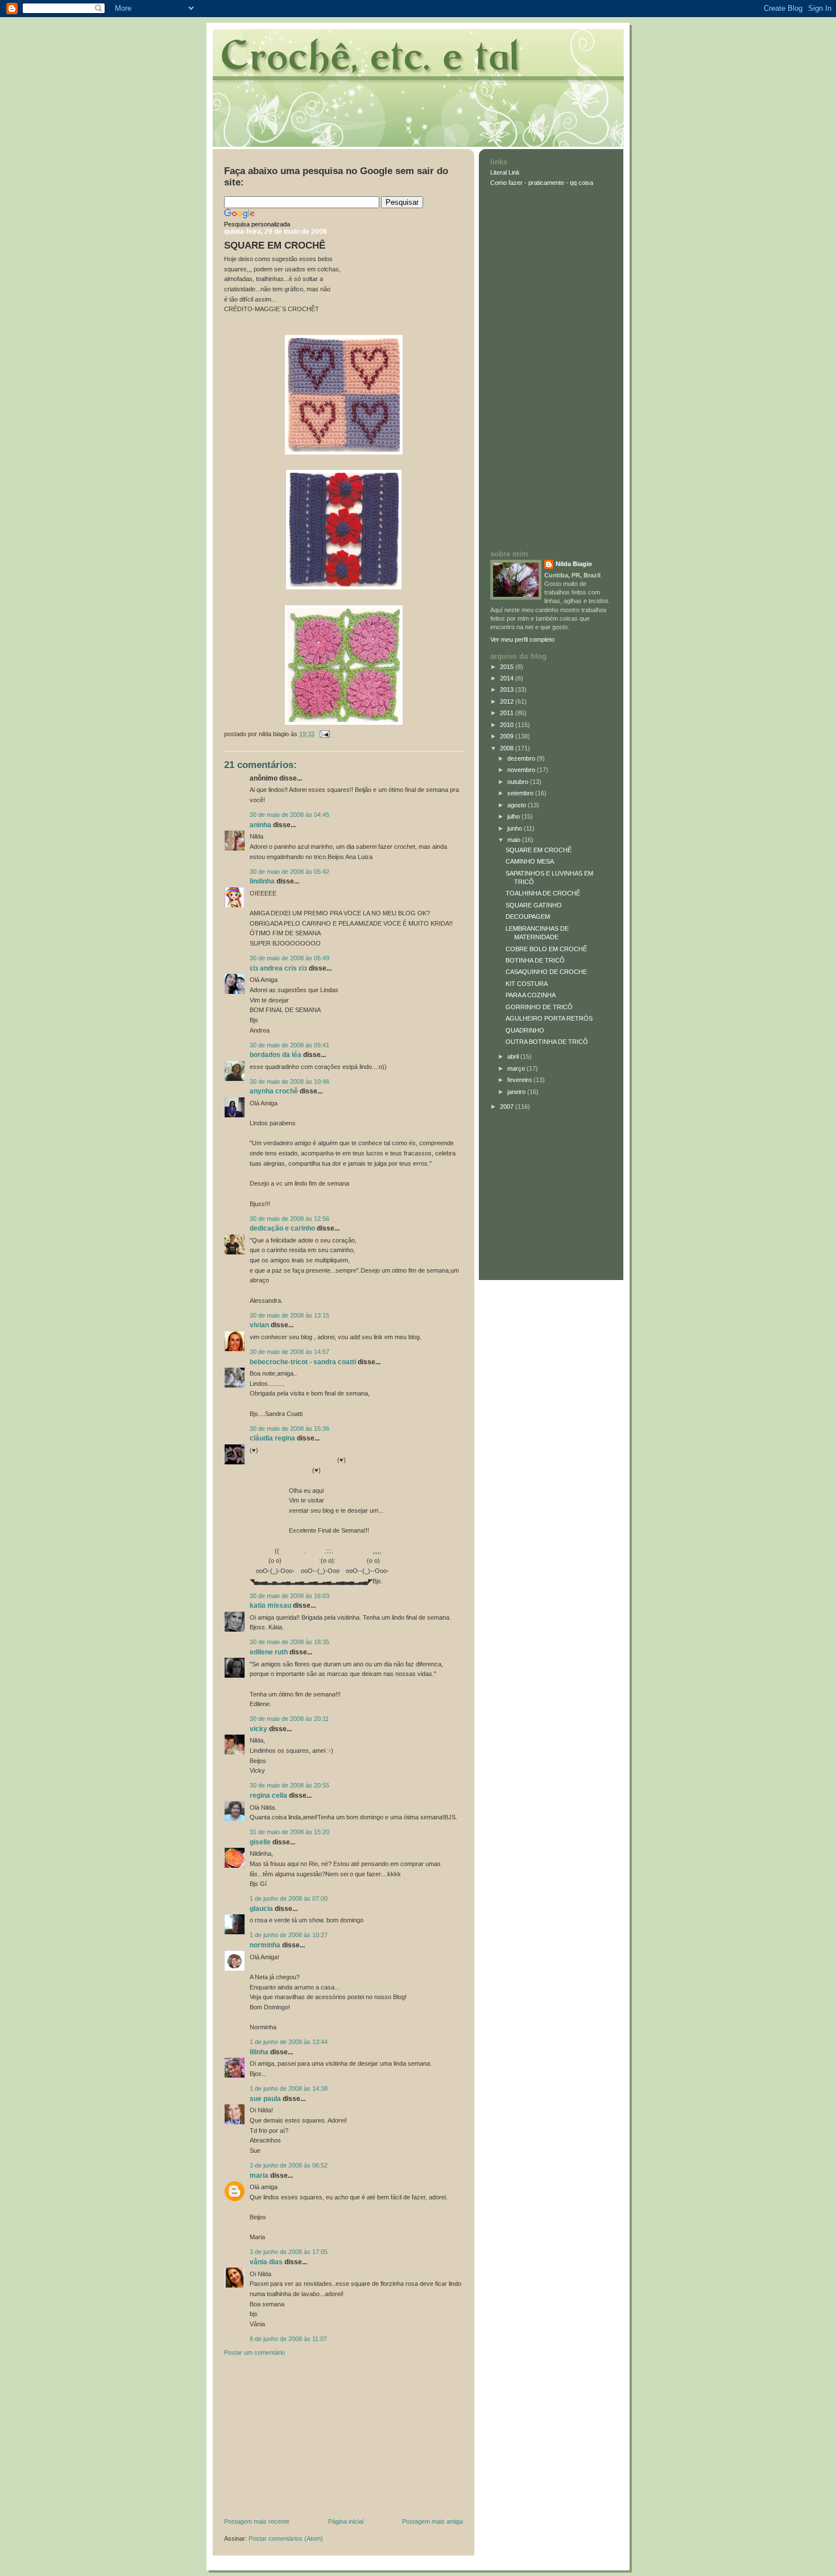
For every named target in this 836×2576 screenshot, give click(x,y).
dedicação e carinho (282, 1228)
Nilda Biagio (574, 564)
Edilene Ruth (269, 1652)
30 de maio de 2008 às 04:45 (289, 815)
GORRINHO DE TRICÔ (539, 1007)
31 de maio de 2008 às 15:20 (289, 1832)
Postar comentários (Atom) (286, 2538)
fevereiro (520, 1080)
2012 (508, 701)
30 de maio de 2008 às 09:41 (289, 1045)
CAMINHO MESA (530, 861)
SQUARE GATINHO (534, 905)
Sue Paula (265, 2099)
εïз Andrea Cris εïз (278, 968)
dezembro (522, 758)
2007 (508, 1107)
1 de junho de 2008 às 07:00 (289, 1898)
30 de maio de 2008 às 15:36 (289, 1429)
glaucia (261, 1909)
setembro (521, 793)
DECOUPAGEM (528, 917)
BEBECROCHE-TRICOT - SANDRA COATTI (303, 1362)
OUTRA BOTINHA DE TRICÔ (547, 1042)
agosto (518, 805)
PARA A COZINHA (531, 995)
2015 (508, 667)
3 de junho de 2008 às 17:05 (289, 2252)
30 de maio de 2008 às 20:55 (289, 1785)
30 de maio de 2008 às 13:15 (289, 1315)
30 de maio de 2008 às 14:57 (289, 1352)
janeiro (517, 1092)
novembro (522, 770)
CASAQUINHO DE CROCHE (546, 972)
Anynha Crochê (274, 1091)
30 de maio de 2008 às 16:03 (289, 1596)
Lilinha (259, 2052)
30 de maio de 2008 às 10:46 (289, 1081)
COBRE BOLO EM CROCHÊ (546, 949)
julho (514, 816)
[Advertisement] (309, 2439)
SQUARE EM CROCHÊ (275, 245)
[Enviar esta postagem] (323, 734)
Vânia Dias (266, 2262)
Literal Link (505, 172)
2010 (508, 725)
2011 (508, 713)
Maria (259, 2175)
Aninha (260, 825)
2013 (508, 690)
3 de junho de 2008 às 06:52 (289, 2165)
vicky (258, 1729)
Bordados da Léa (276, 1055)
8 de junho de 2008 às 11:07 (288, 2339)
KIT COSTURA (527, 984)
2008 (508, 748)
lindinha (262, 881)
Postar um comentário (254, 2352)
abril (514, 1056)
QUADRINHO (525, 1030)
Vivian (259, 1325)
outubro (519, 782)
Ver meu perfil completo (522, 639)
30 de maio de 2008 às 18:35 (289, 1642)
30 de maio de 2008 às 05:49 (289, 958)
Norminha (265, 1945)
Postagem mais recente (257, 2521)
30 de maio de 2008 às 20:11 (289, 1719)
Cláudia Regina (272, 1438)
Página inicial (346, 2521)
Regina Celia (268, 1795)
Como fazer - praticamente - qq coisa (542, 183)
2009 (508, 736)
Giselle (260, 1842)
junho (516, 828)
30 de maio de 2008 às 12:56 (289, 1219)
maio (515, 840)
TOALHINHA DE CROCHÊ (543, 893)
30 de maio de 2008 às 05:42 (289, 872)
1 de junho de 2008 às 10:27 (289, 1935)
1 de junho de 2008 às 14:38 (289, 2088)
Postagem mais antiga (433, 2521)
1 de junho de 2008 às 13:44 (289, 2042)
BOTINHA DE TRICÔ (535, 960)
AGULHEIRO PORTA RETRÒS (549, 1018)
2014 (508, 678)
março (517, 1068)
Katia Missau (270, 1605)
